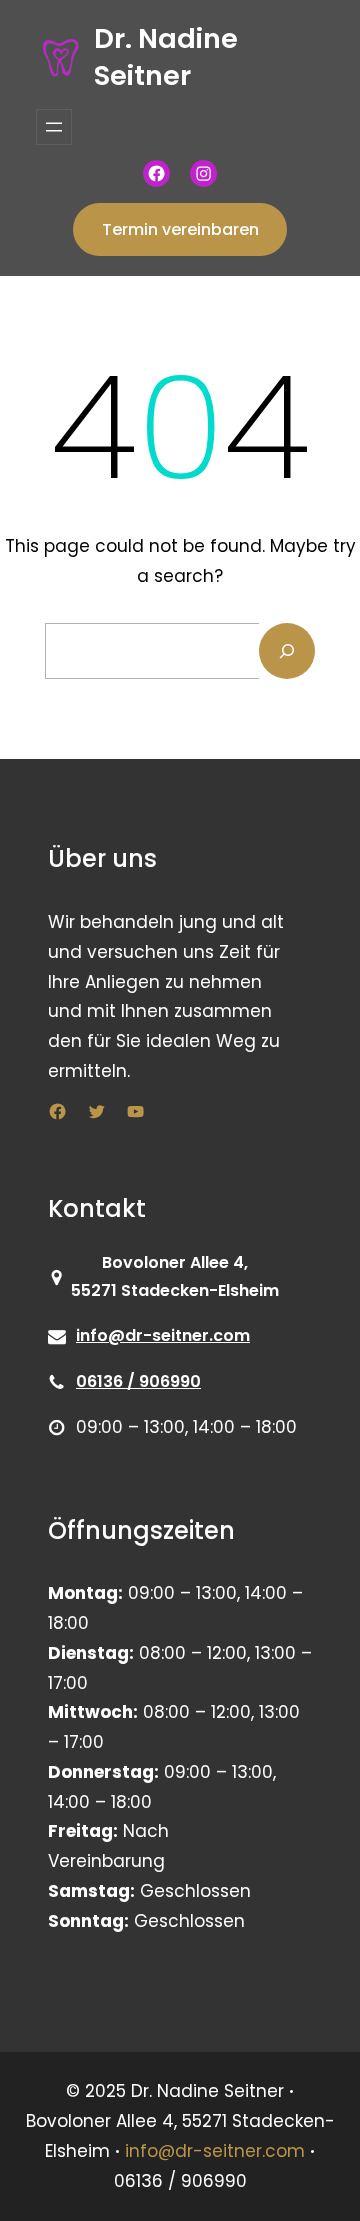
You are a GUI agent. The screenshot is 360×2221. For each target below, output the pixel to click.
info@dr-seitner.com (163, 1335)
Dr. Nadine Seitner (166, 57)
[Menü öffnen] (54, 127)
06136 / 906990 (138, 1381)
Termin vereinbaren (180, 229)
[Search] (287, 651)
